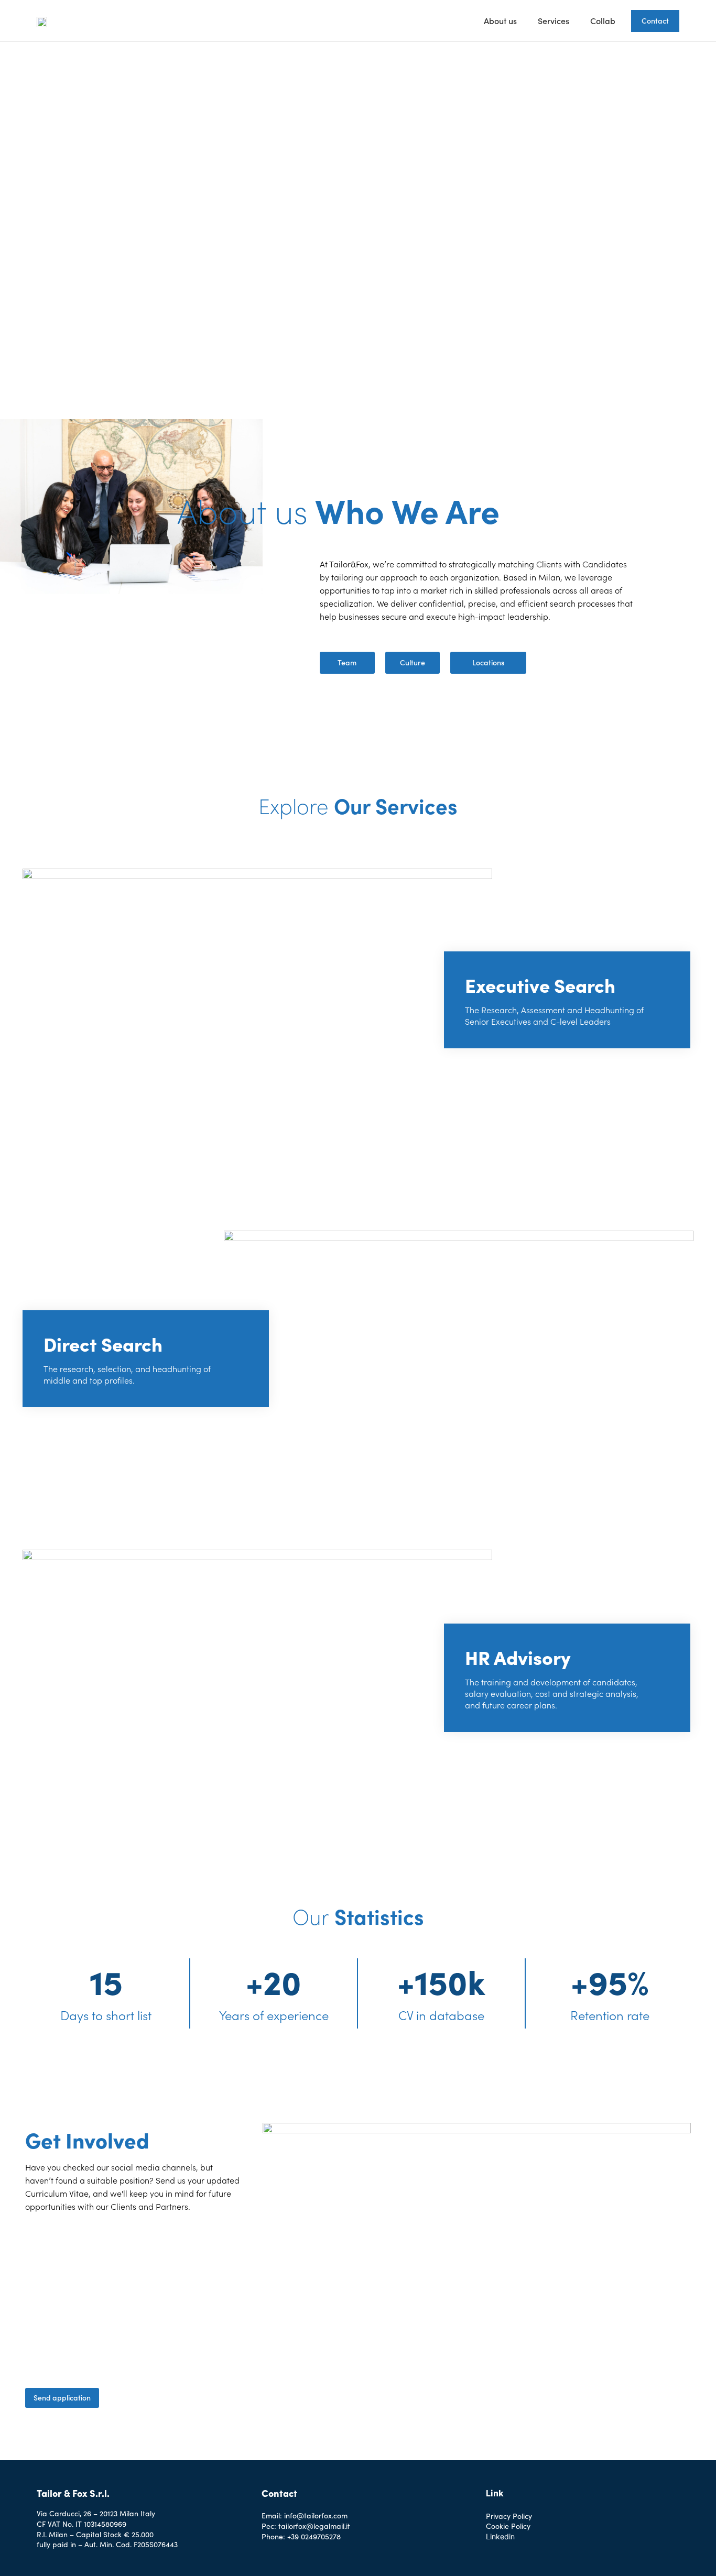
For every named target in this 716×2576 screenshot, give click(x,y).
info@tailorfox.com (316, 2515)
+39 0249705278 (314, 2536)
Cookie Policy (508, 2526)
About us (500, 21)
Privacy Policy (509, 2516)
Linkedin (500, 2536)
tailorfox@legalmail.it (314, 2526)
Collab (603, 21)
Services (554, 21)
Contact (655, 21)
